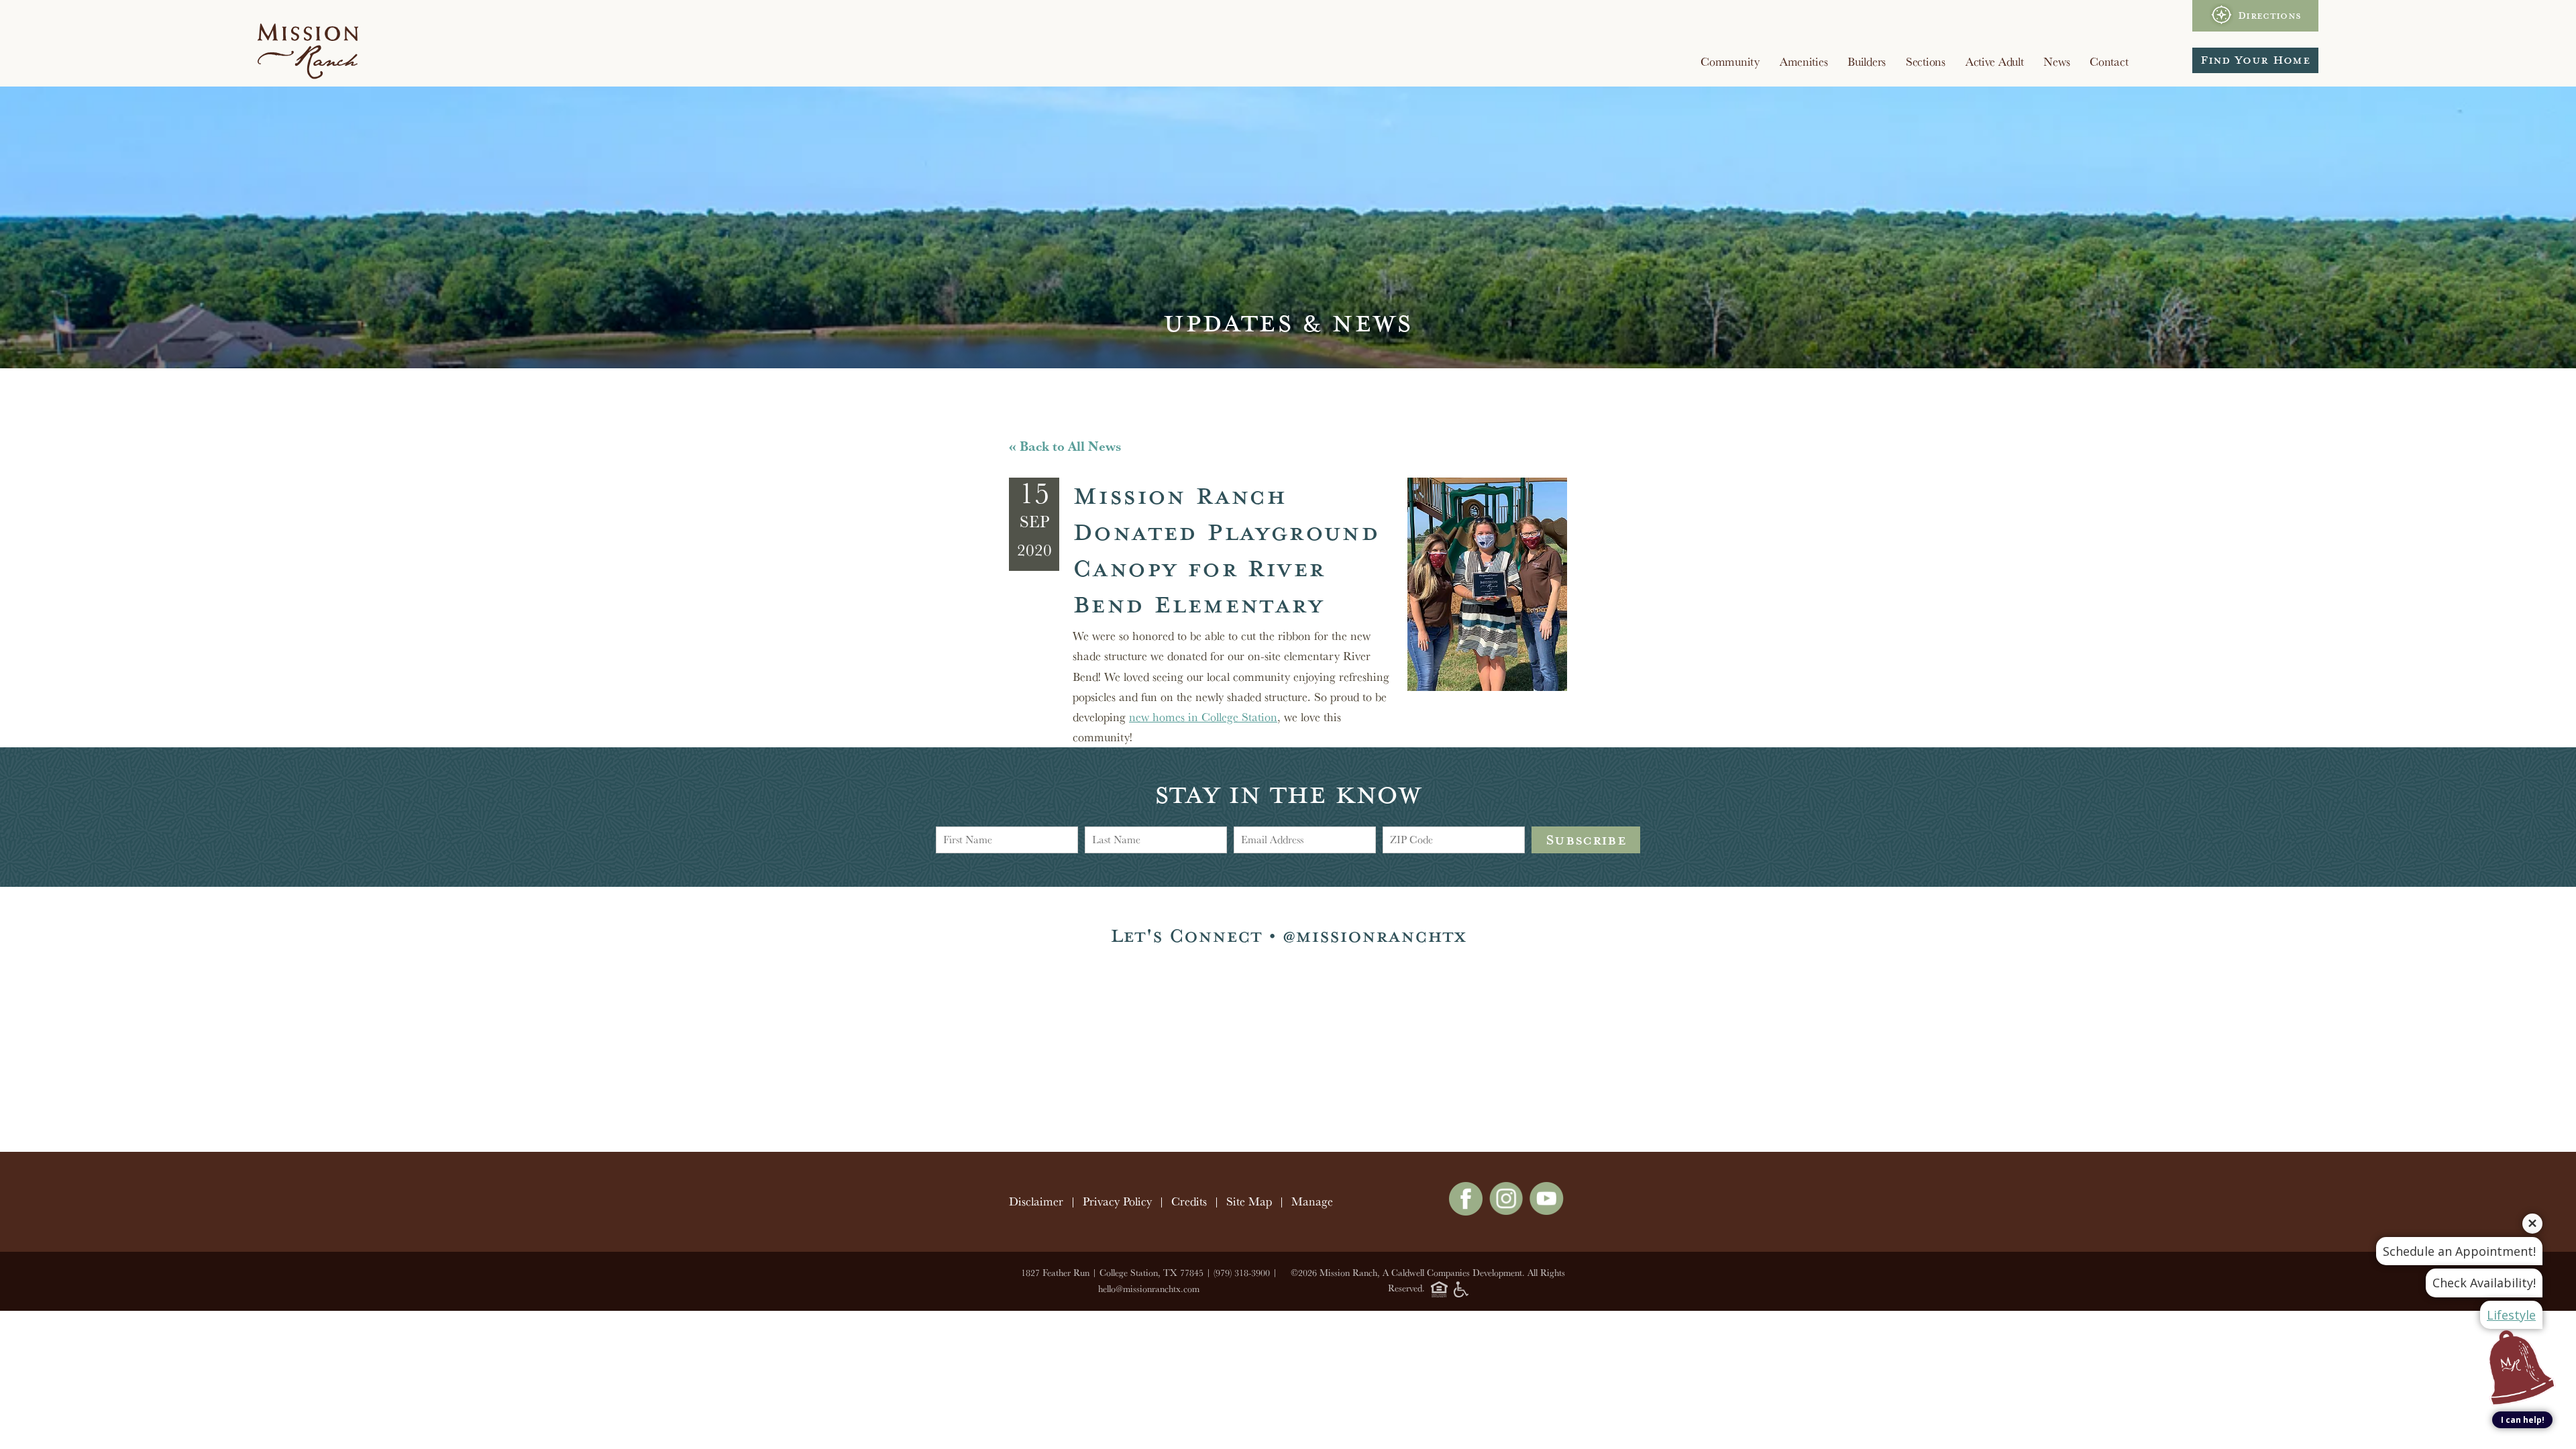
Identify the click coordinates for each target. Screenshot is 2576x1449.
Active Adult (1995, 61)
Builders (1867, 61)
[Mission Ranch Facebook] (1466, 1211)
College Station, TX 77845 (1151, 1273)
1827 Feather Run (1055, 1273)
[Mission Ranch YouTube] (1547, 1211)
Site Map (1249, 1201)
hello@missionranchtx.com (1149, 1289)
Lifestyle (2511, 1315)
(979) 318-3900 (1242, 1273)
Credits (1189, 1201)
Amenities (1804, 61)
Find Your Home (2255, 60)
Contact (2109, 61)
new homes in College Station (1203, 717)
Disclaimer (1036, 1201)
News (2056, 61)
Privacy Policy (1117, 1201)
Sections (1926, 61)
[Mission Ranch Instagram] (1506, 1211)
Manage (1312, 1201)
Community (1730, 61)
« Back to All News (1065, 446)
